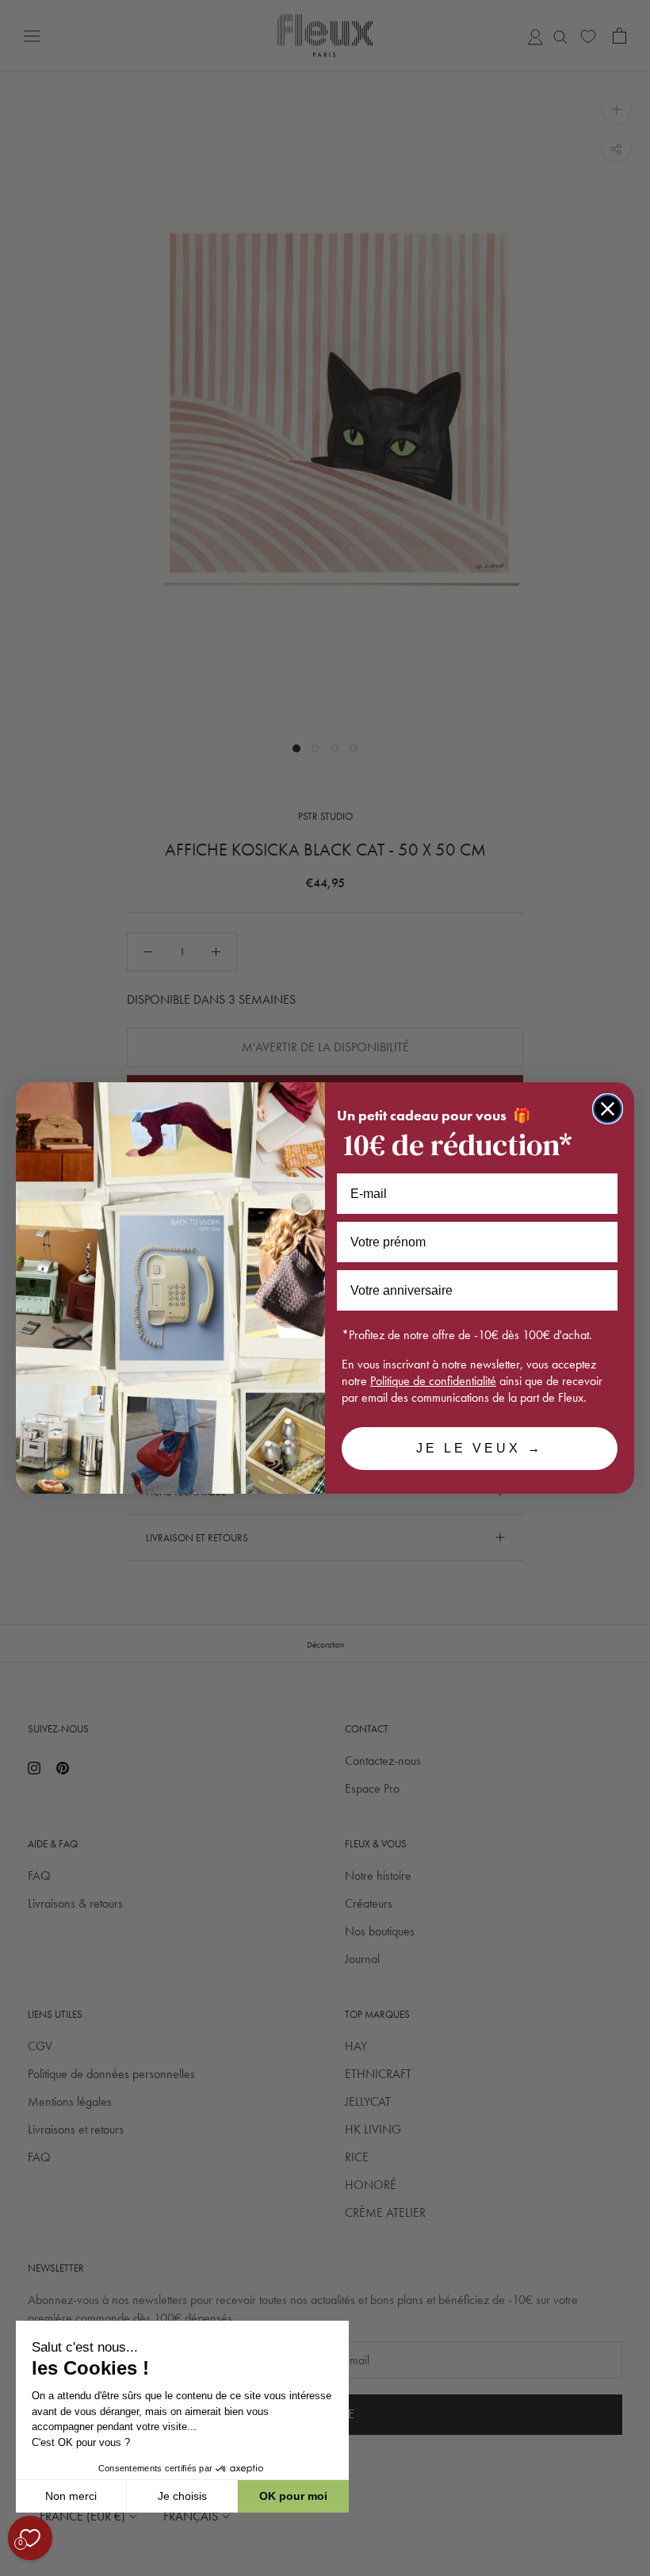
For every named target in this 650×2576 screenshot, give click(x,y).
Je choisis (182, 2496)
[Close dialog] (608, 1109)
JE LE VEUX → (480, 1448)
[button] (15, 2567)
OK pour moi (293, 2496)
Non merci (71, 2496)
